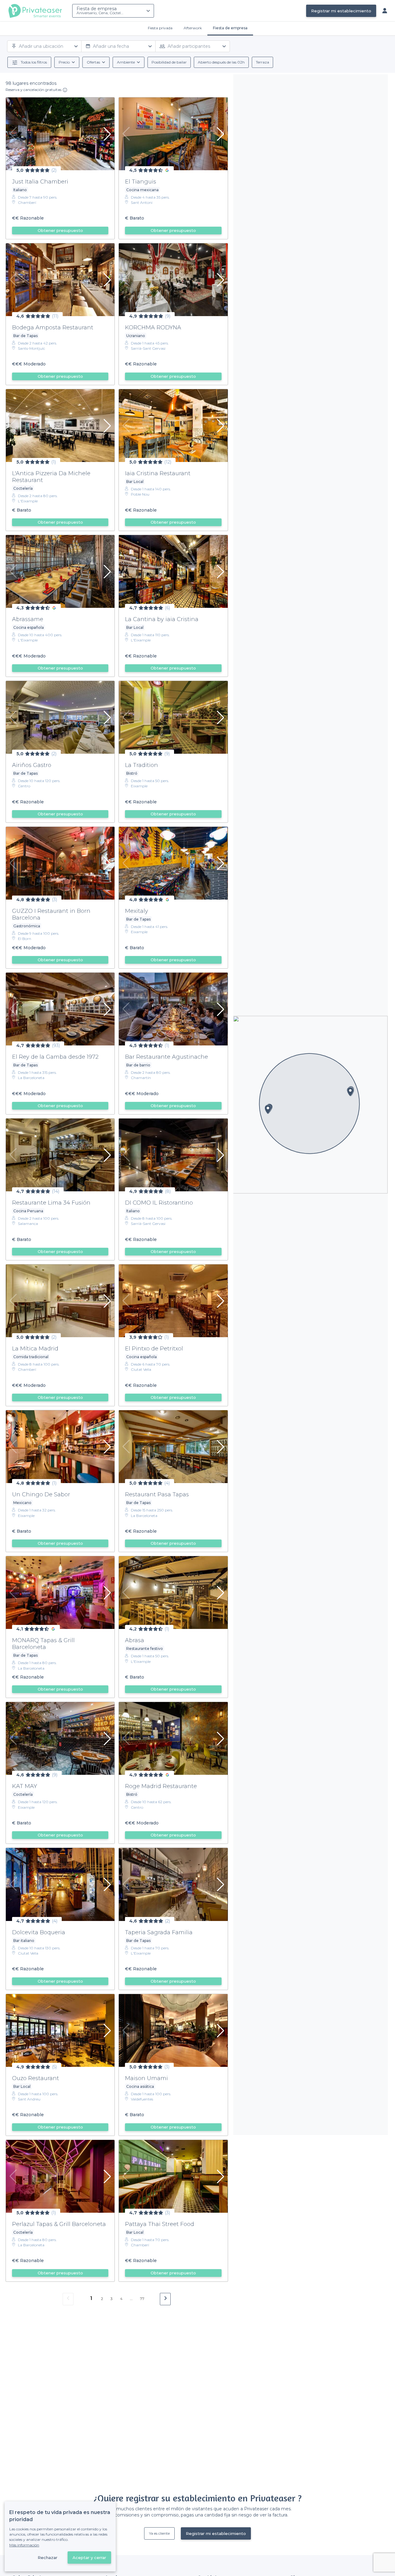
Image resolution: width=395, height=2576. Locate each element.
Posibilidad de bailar (169, 62)
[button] (350, 1092)
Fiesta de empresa (100, 10)
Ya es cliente (159, 2533)
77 (142, 2299)
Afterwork (193, 28)
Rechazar (48, 2557)
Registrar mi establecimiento (341, 11)
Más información (24, 2545)
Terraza (262, 62)
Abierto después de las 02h (221, 62)
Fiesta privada (160, 28)
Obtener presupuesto (60, 230)
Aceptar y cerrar (89, 2557)
